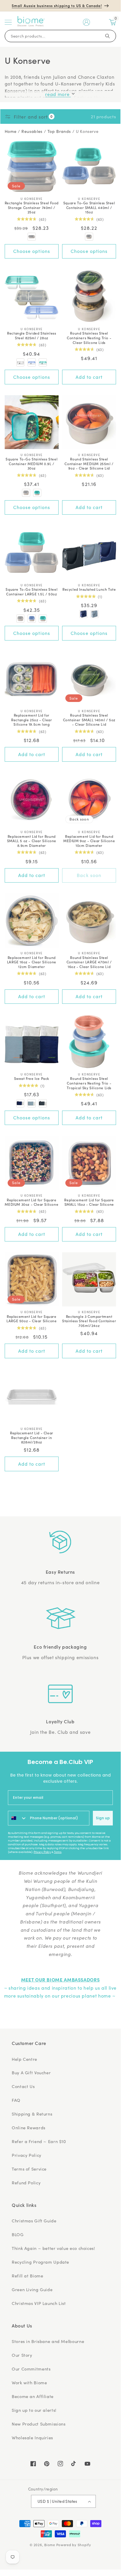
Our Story (22, 2355)
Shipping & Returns (32, 2114)
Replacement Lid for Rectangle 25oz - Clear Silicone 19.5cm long (31, 720)
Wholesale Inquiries (32, 2438)
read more (58, 94)
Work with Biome (29, 2383)
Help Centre (24, 2059)
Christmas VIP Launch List (39, 2303)
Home (11, 131)
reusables (32, 131)
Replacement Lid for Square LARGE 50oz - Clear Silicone (31, 1319)
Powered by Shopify (74, 2545)
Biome (50, 2545)
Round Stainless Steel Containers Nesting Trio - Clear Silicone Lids (89, 338)
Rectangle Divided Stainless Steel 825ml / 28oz (31, 335)
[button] (8, 22)
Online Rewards (29, 2128)
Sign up (103, 1818)
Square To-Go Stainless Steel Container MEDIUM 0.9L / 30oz (31, 464)
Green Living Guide (32, 2289)
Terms (58, 1852)
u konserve (87, 131)
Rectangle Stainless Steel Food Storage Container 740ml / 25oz (32, 207)
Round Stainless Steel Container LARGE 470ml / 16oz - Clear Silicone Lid (89, 962)
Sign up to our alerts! (34, 2410)
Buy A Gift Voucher (31, 2073)
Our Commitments (31, 2369)
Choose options (32, 251)
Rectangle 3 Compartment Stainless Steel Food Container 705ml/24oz (89, 1321)
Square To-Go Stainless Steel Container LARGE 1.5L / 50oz (31, 591)
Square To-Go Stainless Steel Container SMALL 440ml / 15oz (89, 207)
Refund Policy (26, 2183)
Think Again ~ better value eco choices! (53, 2248)
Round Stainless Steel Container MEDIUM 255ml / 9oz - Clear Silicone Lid (89, 464)
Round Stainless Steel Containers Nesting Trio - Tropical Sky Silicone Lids (89, 1083)
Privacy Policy (42, 1852)
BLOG (18, 2234)
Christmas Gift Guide (34, 2221)
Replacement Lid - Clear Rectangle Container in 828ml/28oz (32, 1437)
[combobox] (18, 1818)
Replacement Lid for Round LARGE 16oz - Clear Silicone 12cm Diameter (32, 962)
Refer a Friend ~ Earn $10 (39, 2141)
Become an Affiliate (33, 2396)
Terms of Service (29, 2169)
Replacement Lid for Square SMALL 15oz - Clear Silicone (89, 1202)
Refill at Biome (27, 2276)
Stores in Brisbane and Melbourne (48, 2341)
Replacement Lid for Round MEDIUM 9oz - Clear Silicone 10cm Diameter (89, 841)
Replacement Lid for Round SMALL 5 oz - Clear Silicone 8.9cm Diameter (32, 841)
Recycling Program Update (40, 2262)
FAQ (16, 2100)
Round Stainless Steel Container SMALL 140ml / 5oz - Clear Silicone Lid (89, 720)
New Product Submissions (39, 2424)
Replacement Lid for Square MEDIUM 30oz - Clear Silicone (31, 1202)
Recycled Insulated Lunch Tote (89, 589)
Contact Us (23, 2086)
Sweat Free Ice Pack (32, 1078)
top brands (59, 131)
